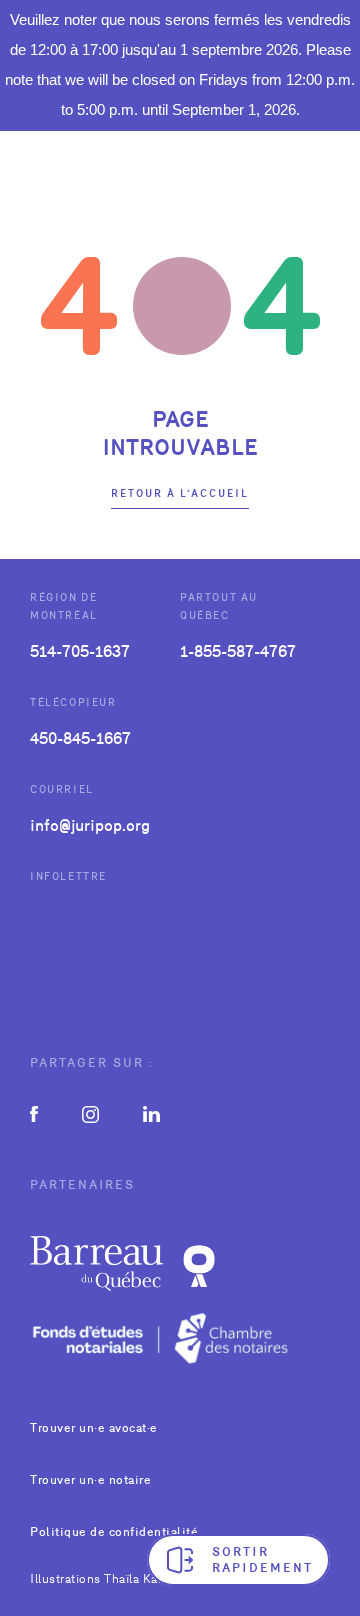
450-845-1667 (80, 738)
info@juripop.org (90, 825)
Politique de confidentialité (114, 1532)
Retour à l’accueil (180, 493)
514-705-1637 (80, 651)
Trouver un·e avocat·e (94, 1428)
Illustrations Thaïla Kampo (106, 1579)
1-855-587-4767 (238, 651)
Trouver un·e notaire (90, 1480)
